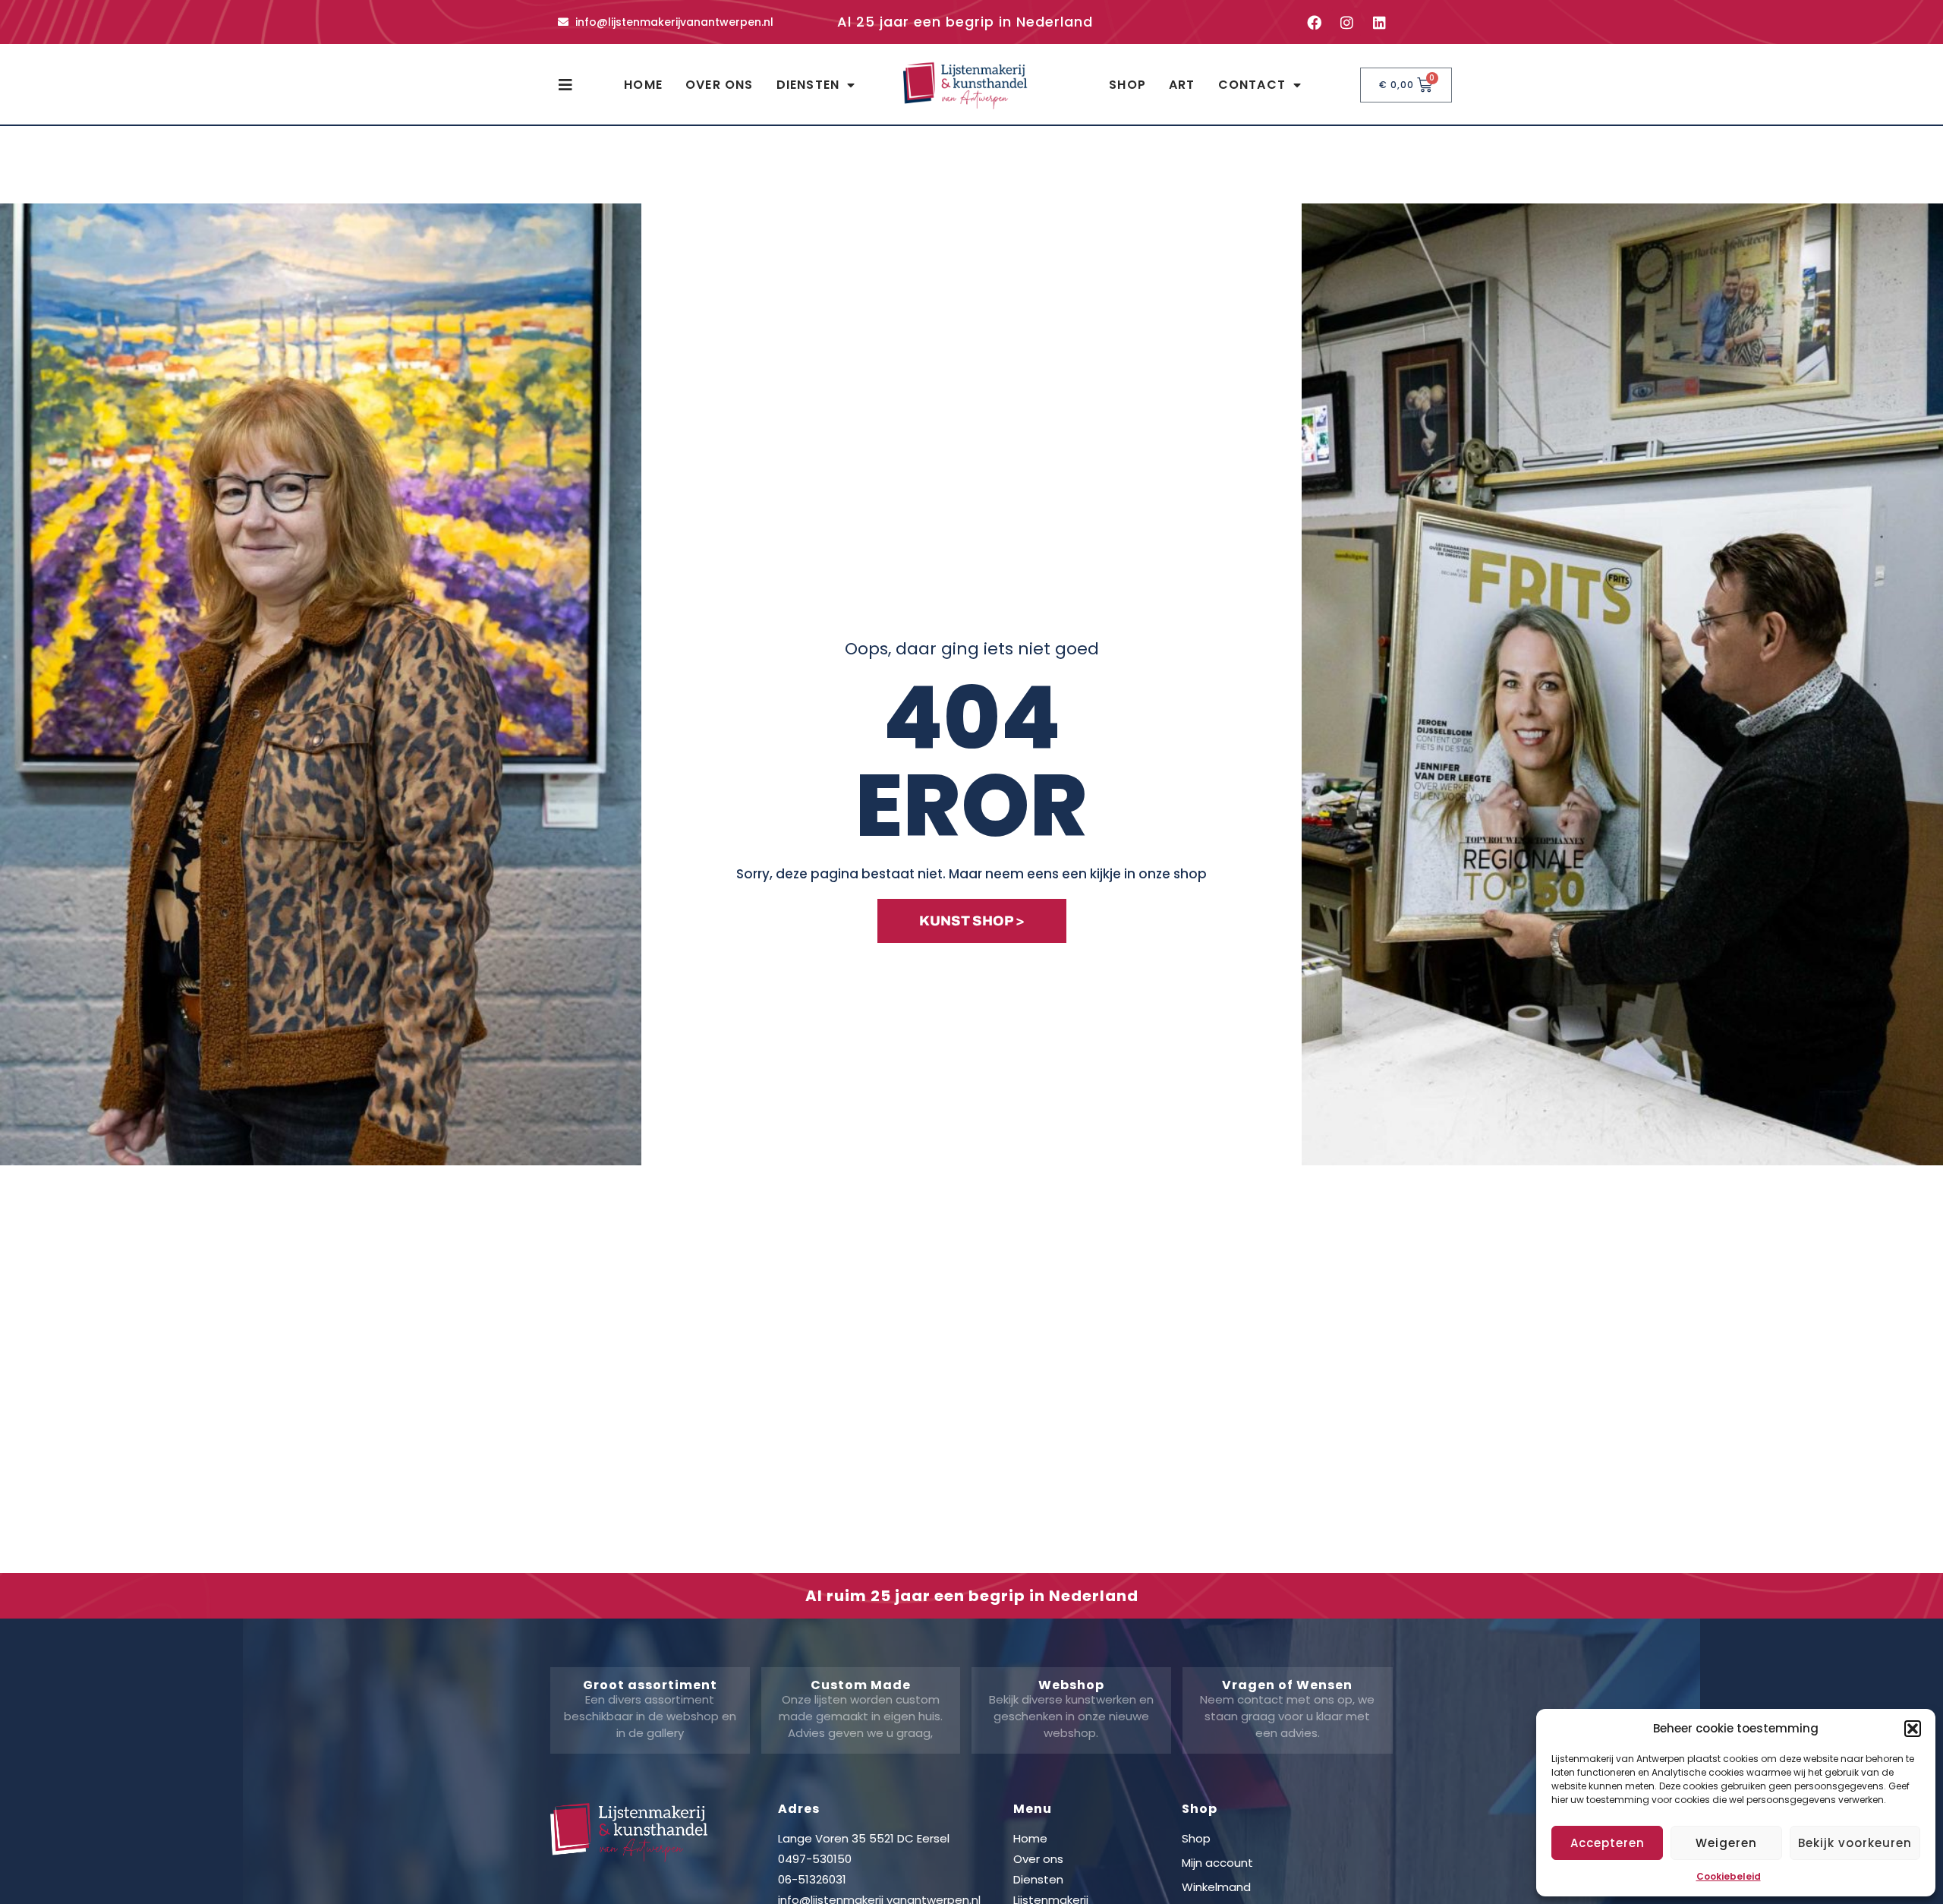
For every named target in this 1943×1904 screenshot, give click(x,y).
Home (643, 85)
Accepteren (1608, 1843)
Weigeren (1726, 1843)
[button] (1913, 1729)
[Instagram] (1346, 22)
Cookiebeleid (1729, 1876)
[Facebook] (1314, 22)
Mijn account (1217, 1863)
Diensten (808, 85)
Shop (1127, 85)
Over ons (720, 85)
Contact (1252, 85)
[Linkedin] (1379, 22)
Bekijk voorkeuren (1855, 1843)
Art (1182, 85)
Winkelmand (1216, 1887)
